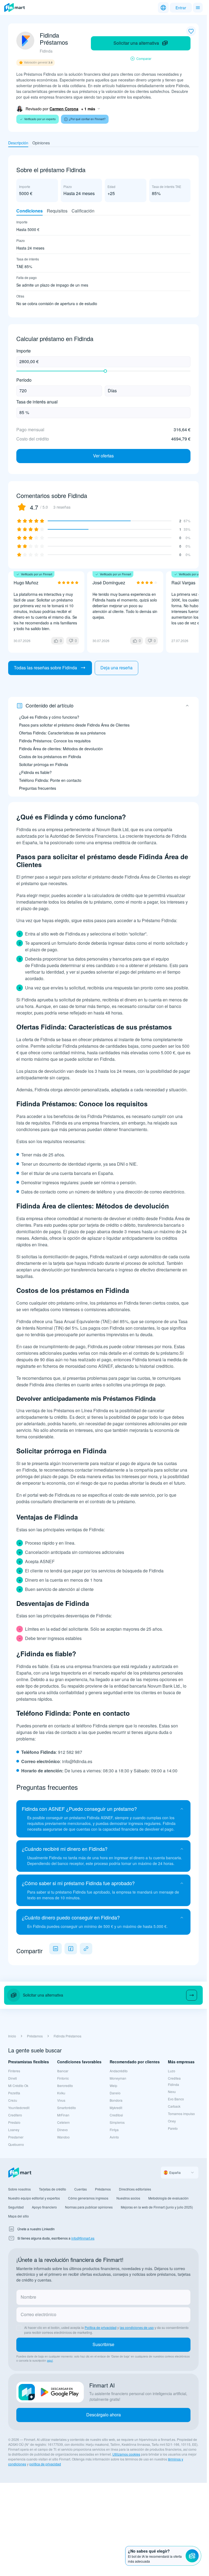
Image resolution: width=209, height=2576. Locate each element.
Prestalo (14, 2122)
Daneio (115, 2093)
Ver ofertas (103, 456)
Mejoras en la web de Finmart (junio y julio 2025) (157, 2207)
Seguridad (16, 2207)
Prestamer (16, 2137)
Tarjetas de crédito (53, 2189)
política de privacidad (45, 2464)
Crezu (13, 2100)
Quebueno (16, 2144)
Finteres (14, 2071)
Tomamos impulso (181, 2114)
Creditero (15, 2115)
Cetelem (63, 2122)
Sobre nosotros (19, 2189)
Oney (172, 2121)
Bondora (116, 2100)
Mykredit (116, 2108)
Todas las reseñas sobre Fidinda (45, 668)
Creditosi (116, 2115)
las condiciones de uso (137, 2327)
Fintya (114, 2130)
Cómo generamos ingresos (88, 2198)
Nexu (172, 2092)
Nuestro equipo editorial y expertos (34, 2198)
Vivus (61, 2100)
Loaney (14, 2130)
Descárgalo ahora (104, 2415)
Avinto (114, 2137)
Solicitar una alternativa (136, 43)
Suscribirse (103, 2344)
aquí (50, 2361)
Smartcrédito (67, 2108)
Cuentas (81, 2189)
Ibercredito (65, 2086)
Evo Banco (176, 2099)
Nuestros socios (128, 2198)
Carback (174, 2106)
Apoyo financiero (44, 2207)
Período (24, 380)
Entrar (181, 8)
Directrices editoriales (135, 2189)
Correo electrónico (39, 2314)
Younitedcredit (19, 2108)
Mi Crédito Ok (18, 2086)
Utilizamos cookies (126, 2454)
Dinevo (62, 2130)
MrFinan (63, 2115)
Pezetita (14, 2093)
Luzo (172, 2071)
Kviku (61, 2093)
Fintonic (63, 2078)
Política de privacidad (101, 2327)
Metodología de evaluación (168, 2198)
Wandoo (63, 2137)
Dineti (13, 2078)
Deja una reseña (116, 668)
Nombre (28, 2297)
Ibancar (63, 2071)
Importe (24, 351)
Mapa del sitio (19, 2216)
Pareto (173, 2128)
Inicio (12, 2036)
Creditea (174, 2078)
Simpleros (117, 2122)
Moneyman (118, 2078)
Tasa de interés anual (37, 402)
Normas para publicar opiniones (89, 2207)
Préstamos (35, 2036)
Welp (113, 2086)
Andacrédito (119, 2071)
